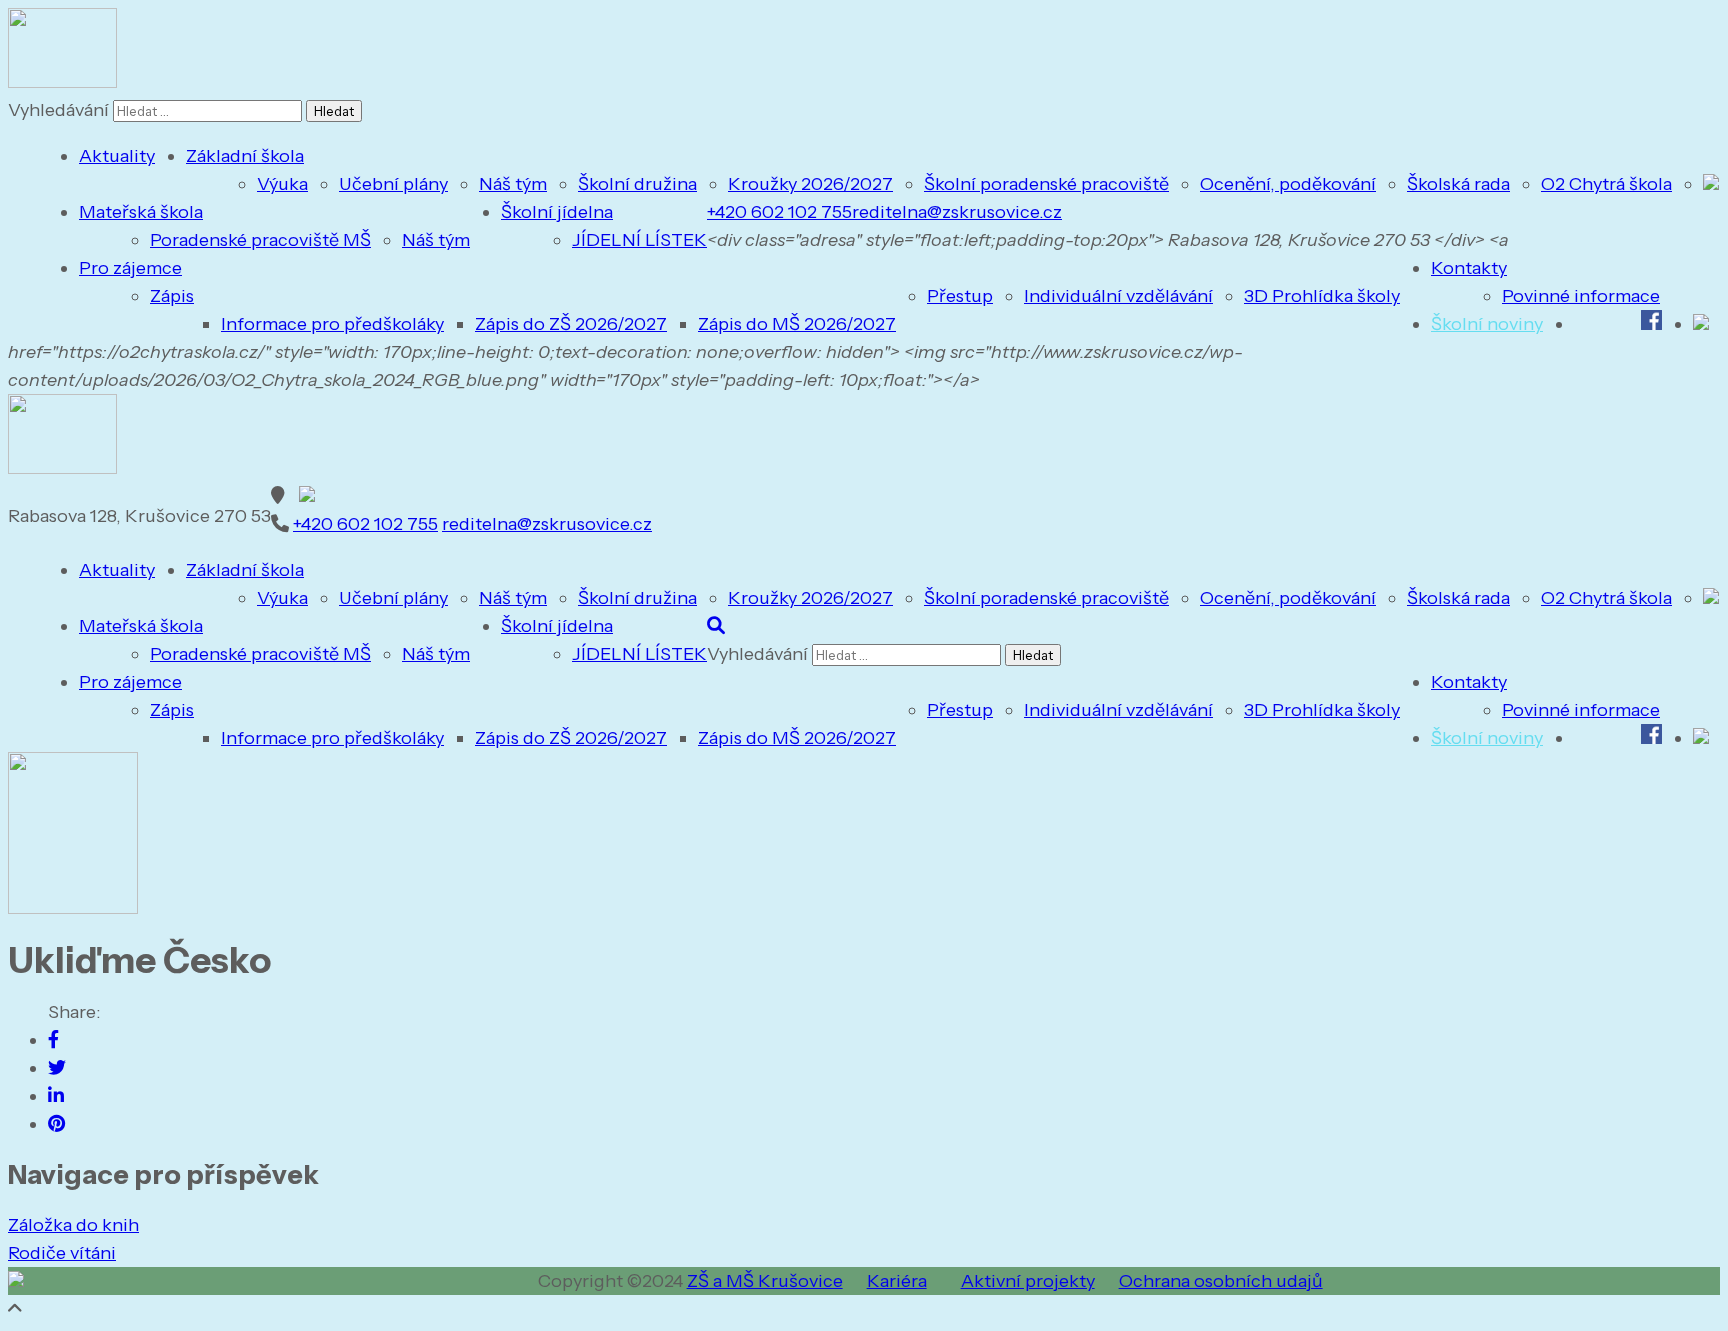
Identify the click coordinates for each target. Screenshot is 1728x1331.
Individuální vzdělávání (1118, 296)
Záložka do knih (73, 1225)
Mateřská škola (141, 212)
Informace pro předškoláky (332, 324)
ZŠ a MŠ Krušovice (765, 1281)
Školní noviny (1487, 324)
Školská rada (1458, 184)
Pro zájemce (130, 268)
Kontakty (1469, 268)
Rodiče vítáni (62, 1253)
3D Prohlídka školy (1322, 296)
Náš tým (513, 184)
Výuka (282, 184)
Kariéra (897, 1281)
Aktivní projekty (1028, 1281)
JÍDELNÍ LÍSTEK (639, 240)
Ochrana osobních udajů (1221, 1281)
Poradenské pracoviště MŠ (260, 240)
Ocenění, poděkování (1288, 184)
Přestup (960, 296)
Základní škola (245, 156)
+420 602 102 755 (779, 212)
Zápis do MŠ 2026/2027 (797, 324)
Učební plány (393, 184)
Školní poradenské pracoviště (1046, 184)
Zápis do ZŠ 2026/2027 (571, 324)
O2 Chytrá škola (1606, 184)
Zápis (172, 296)
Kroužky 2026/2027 (810, 184)
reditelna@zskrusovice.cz (957, 212)
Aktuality (117, 156)
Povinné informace (1581, 296)
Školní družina (637, 184)
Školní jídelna (557, 212)
